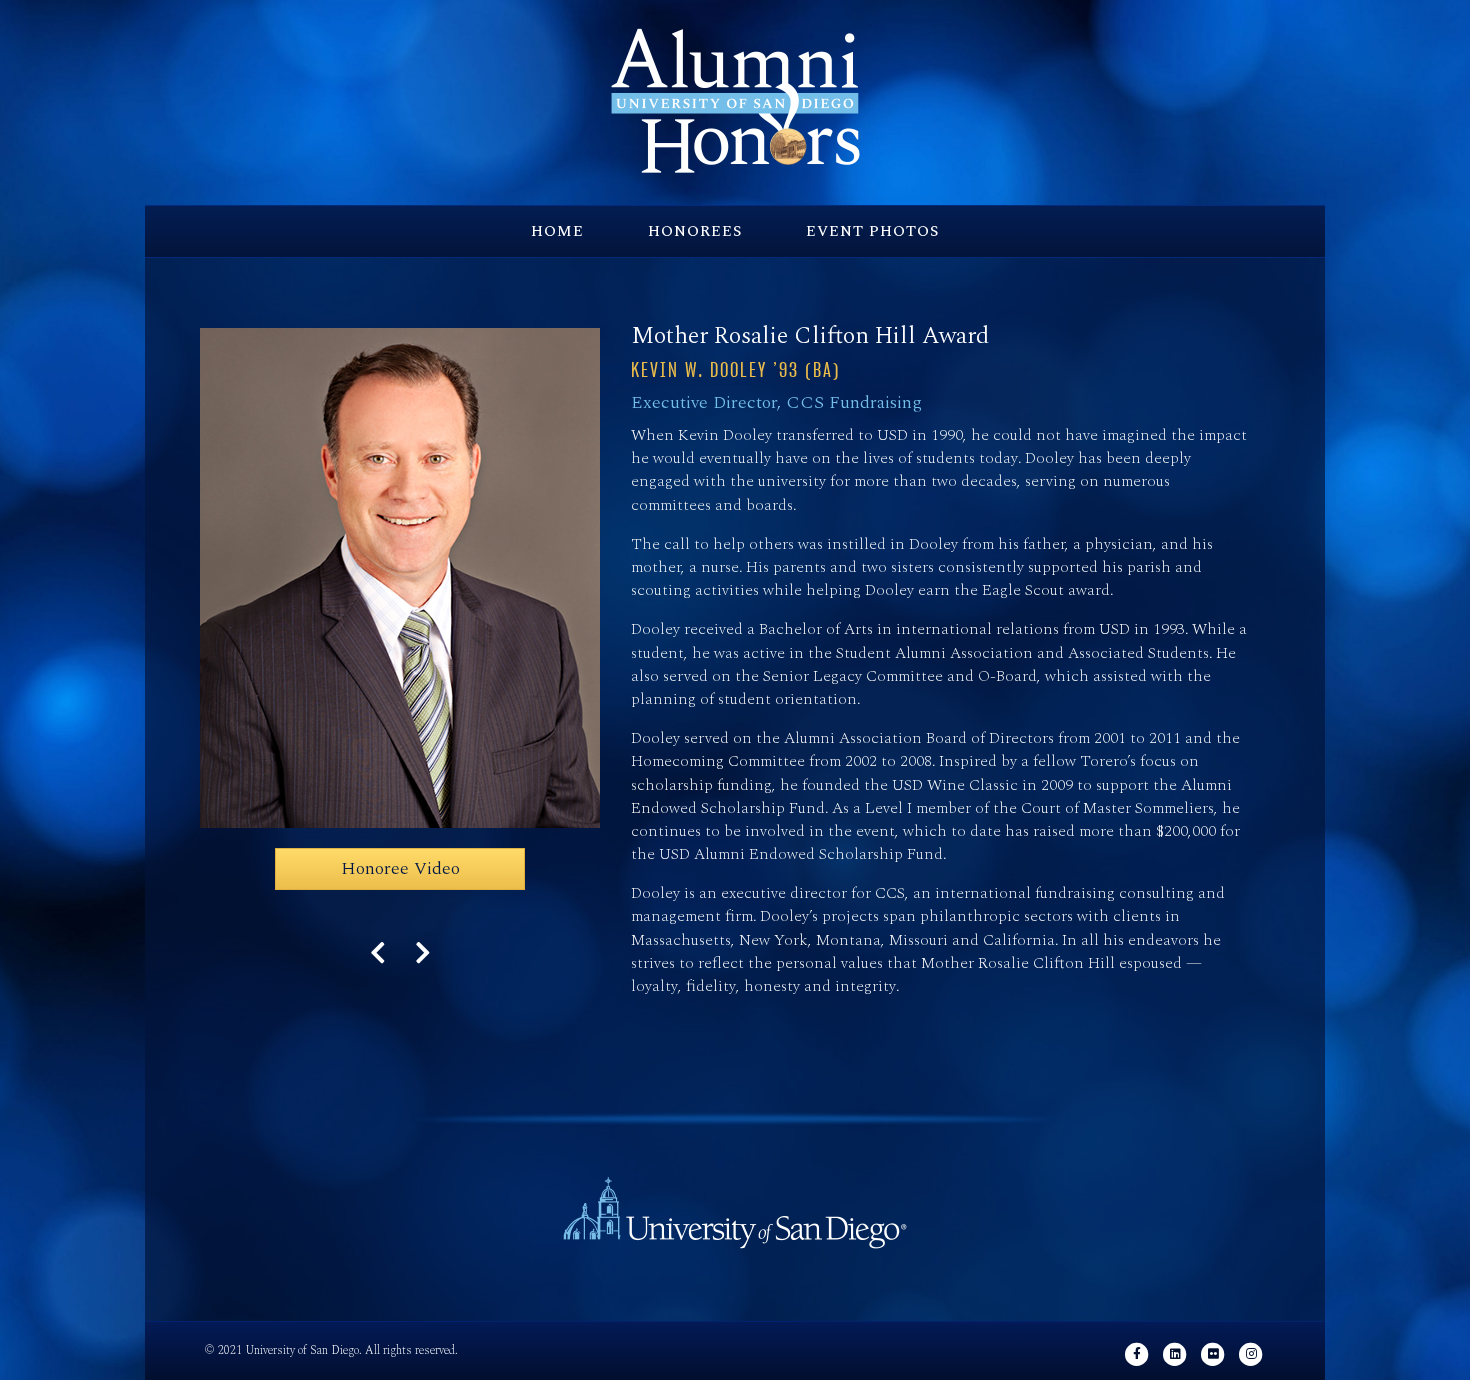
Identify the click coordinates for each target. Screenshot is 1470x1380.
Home (557, 231)
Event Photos (872, 231)
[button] (400, 869)
